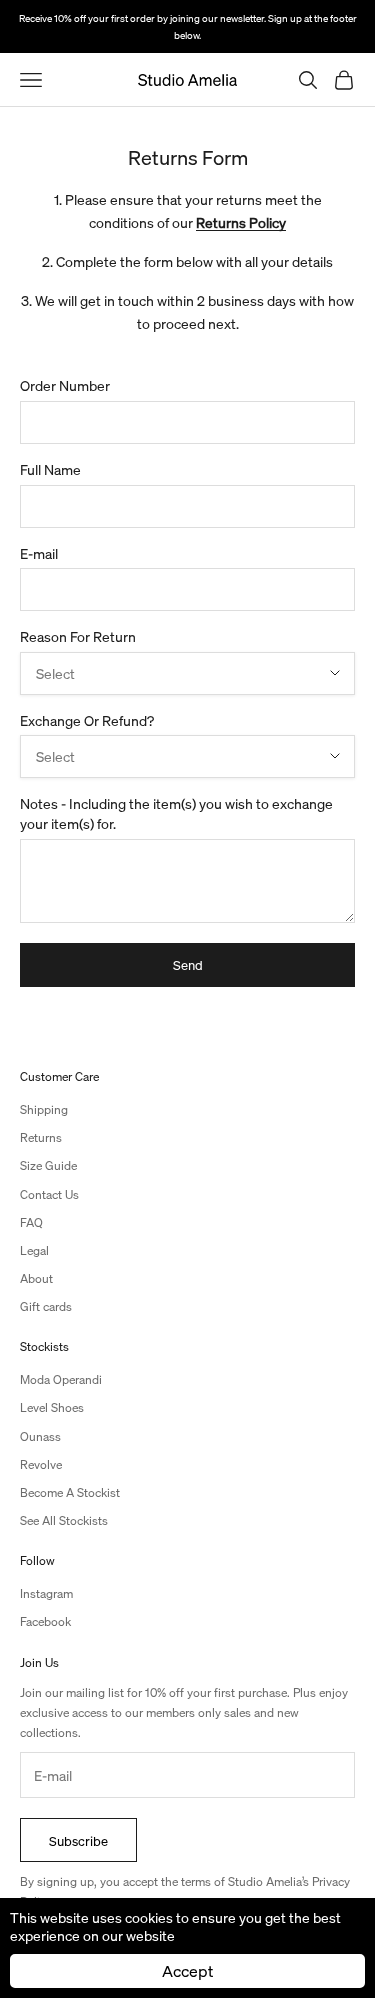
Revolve (41, 1464)
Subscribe (78, 1840)
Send (188, 964)
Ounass (40, 1436)
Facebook (45, 1621)
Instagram (46, 1593)
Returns (41, 1137)
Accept (187, 1970)
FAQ (31, 1222)
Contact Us (49, 1194)
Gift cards (46, 1306)
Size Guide (48, 1165)
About (36, 1278)
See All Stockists (64, 1520)
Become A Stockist (70, 1492)
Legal (34, 1250)
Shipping (44, 1109)
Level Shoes (52, 1407)
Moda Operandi (61, 1379)
